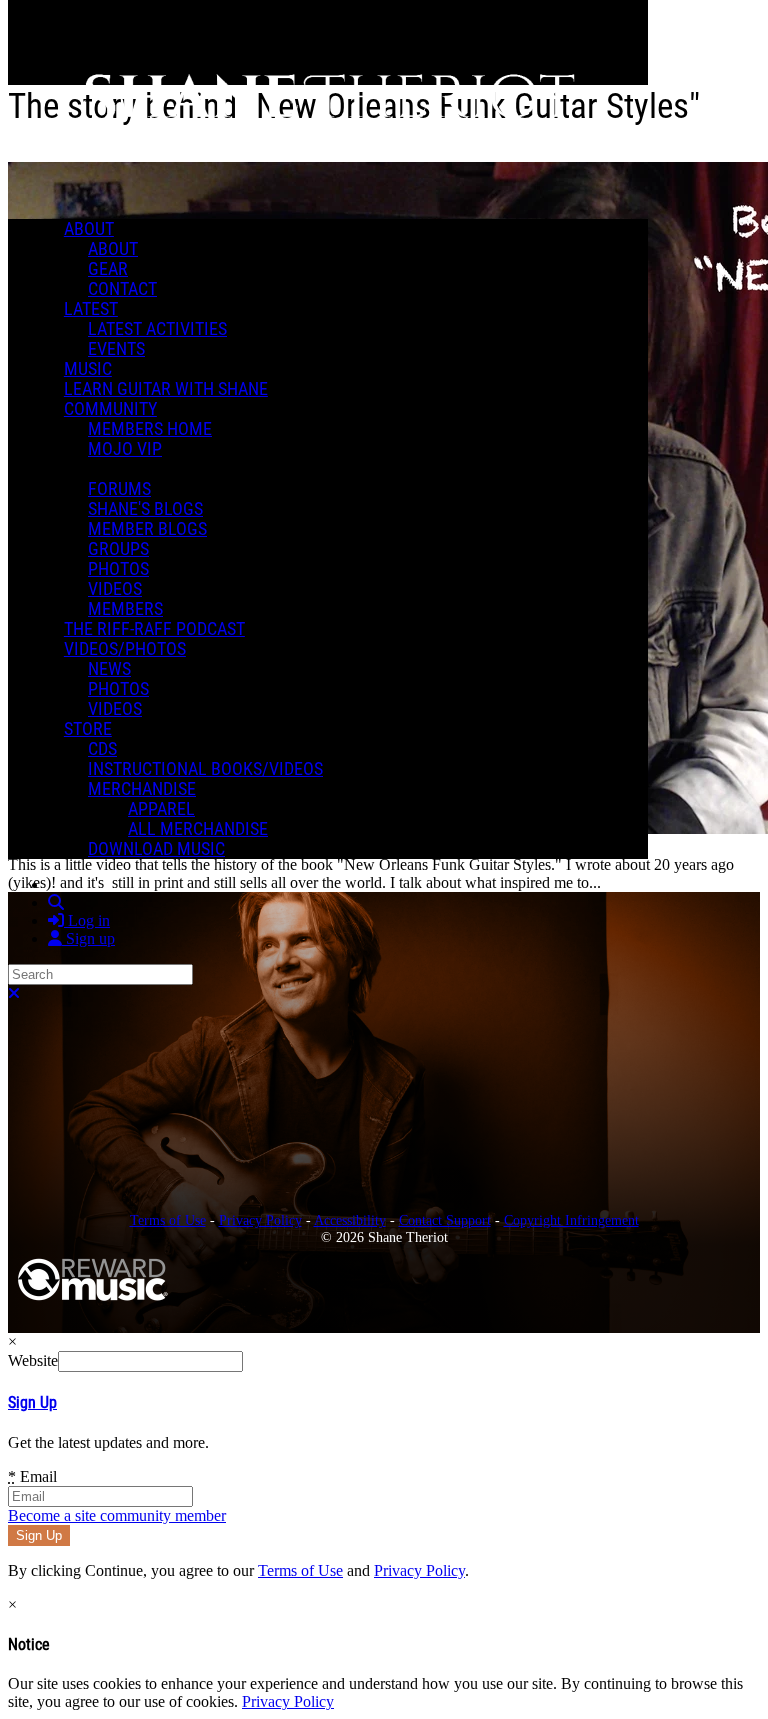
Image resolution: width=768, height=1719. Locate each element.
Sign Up (32, 1402)
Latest (91, 309)
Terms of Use (168, 1220)
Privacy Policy (260, 1220)
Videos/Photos (125, 649)
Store (88, 729)
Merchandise (142, 789)
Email (32, 1476)
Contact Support (445, 1220)
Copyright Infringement (571, 1220)
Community (110, 409)
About (89, 229)
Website (33, 1360)
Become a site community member (117, 1515)
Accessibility (350, 1220)
